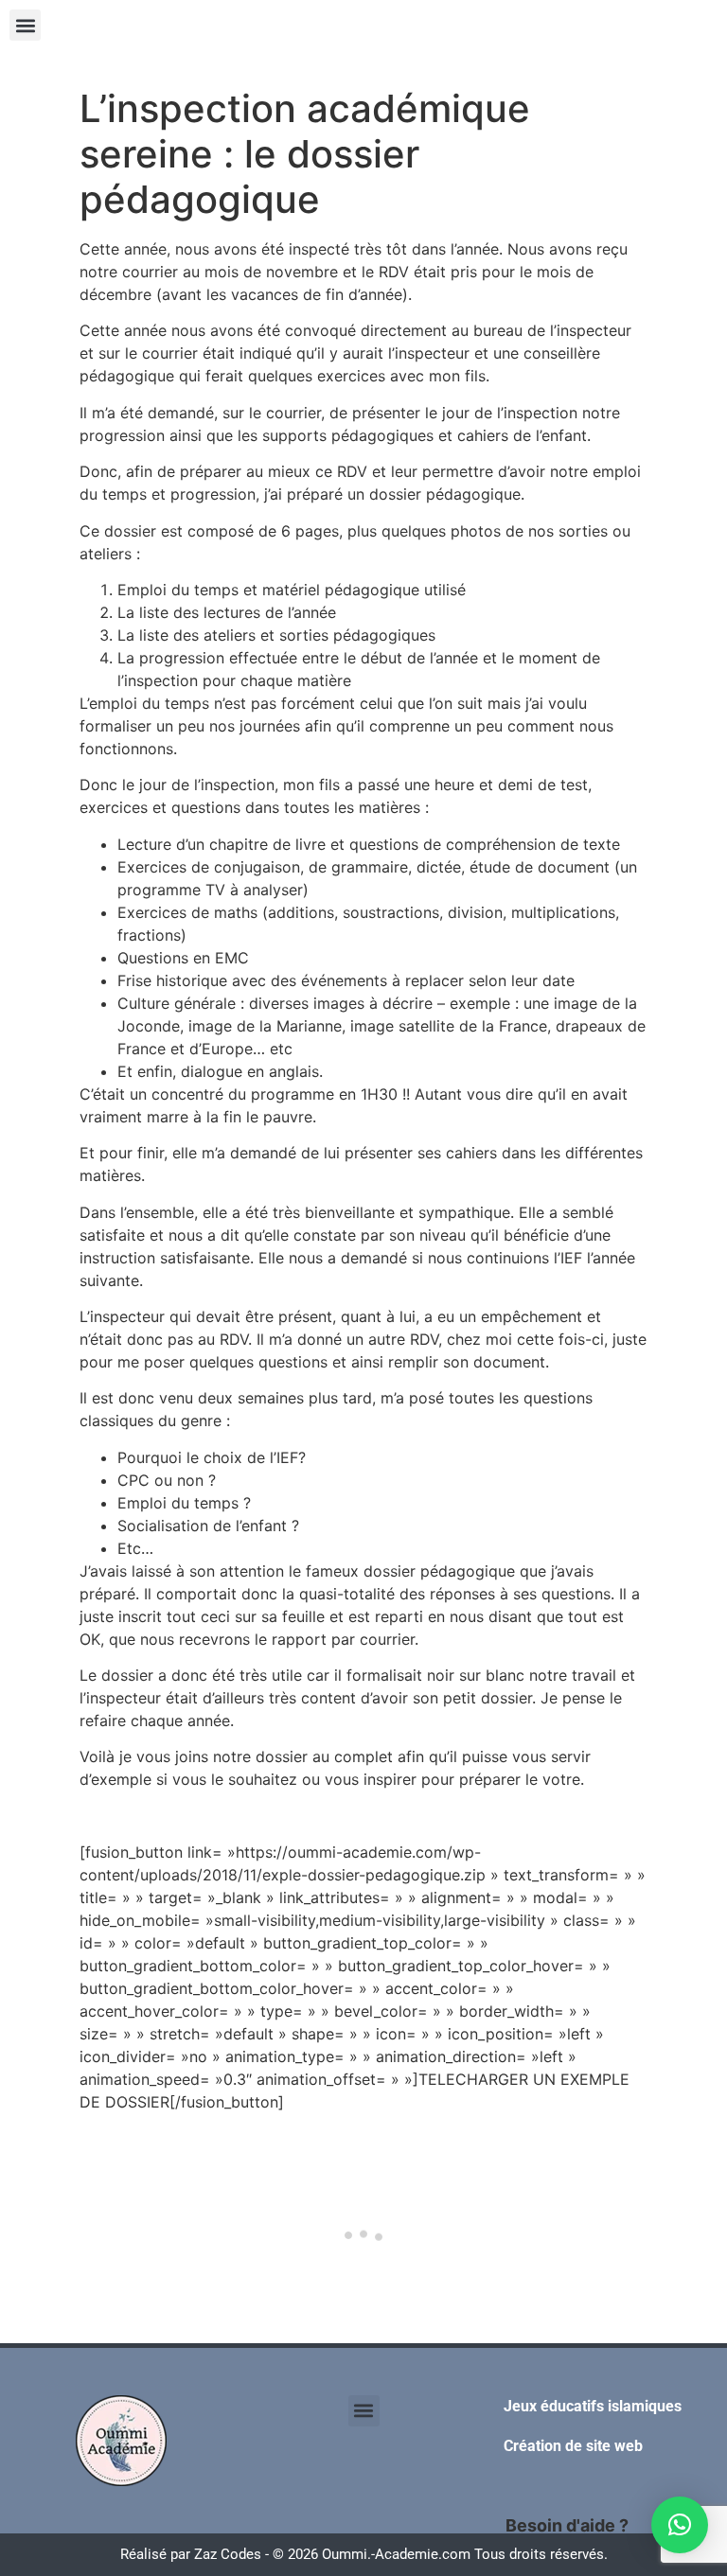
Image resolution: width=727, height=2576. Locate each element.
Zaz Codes (228, 2554)
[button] (25, 25)
